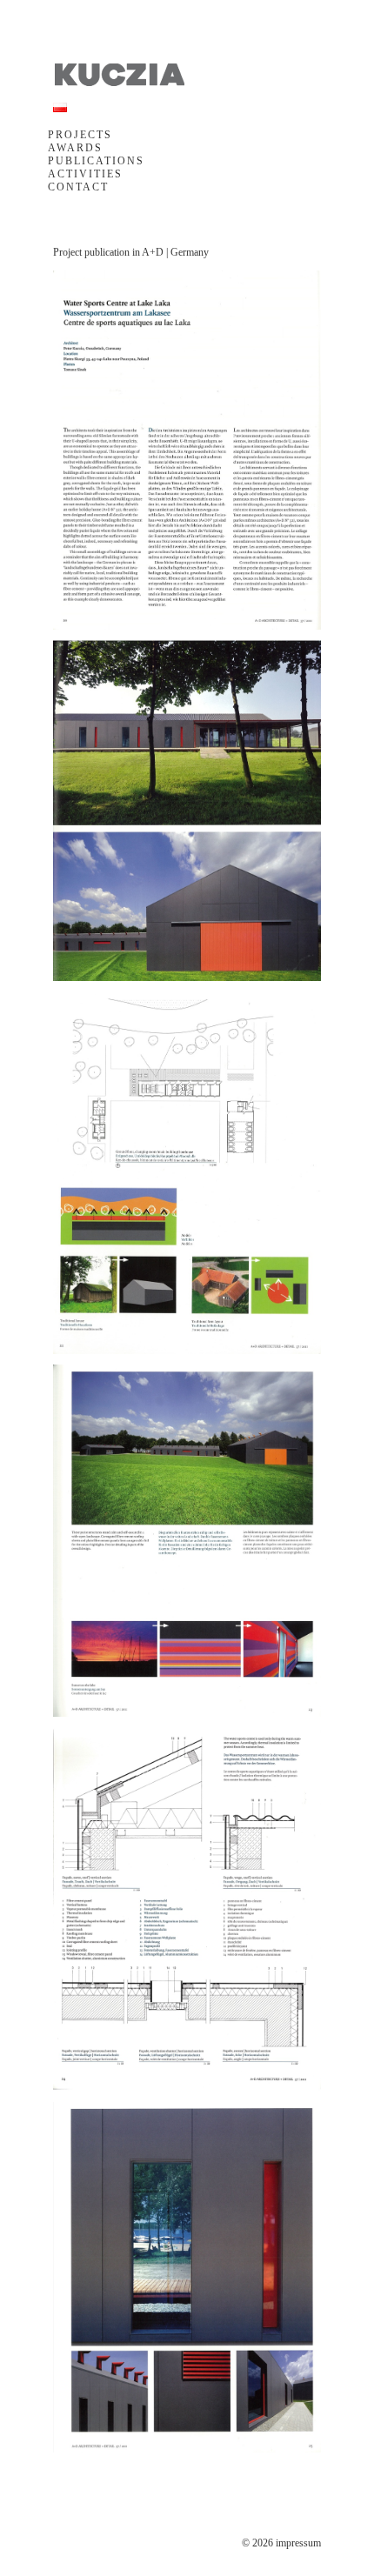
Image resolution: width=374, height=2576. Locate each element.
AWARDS (75, 148)
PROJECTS (80, 135)
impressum (298, 2543)
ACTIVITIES (85, 174)
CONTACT (78, 187)
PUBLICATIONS (96, 161)
